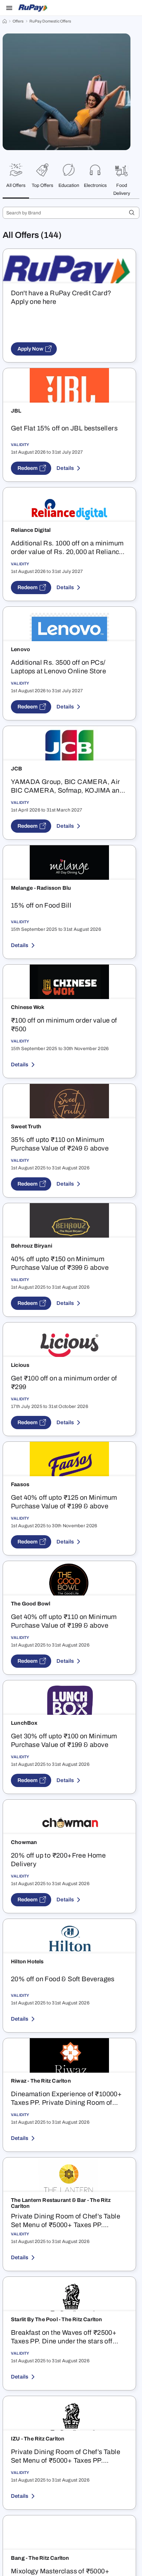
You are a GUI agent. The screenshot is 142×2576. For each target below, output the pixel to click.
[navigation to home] (5, 21)
